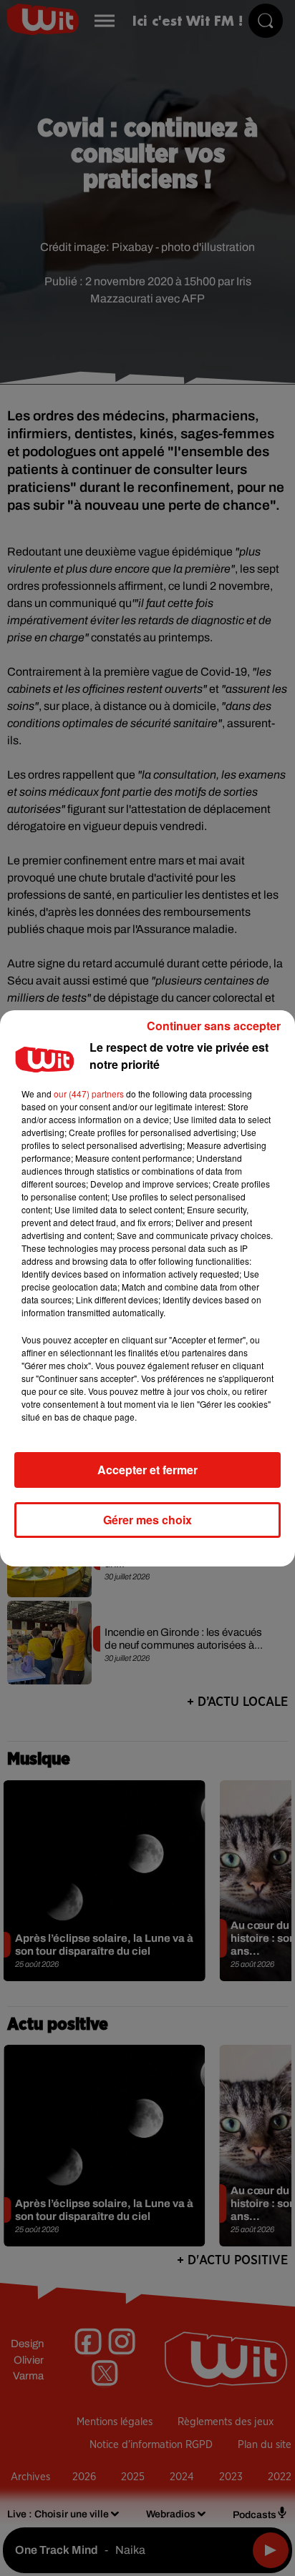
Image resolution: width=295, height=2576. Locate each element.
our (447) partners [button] (89, 1094)
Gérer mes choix (147, 1520)
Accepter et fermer (147, 1470)
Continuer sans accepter (214, 1026)
